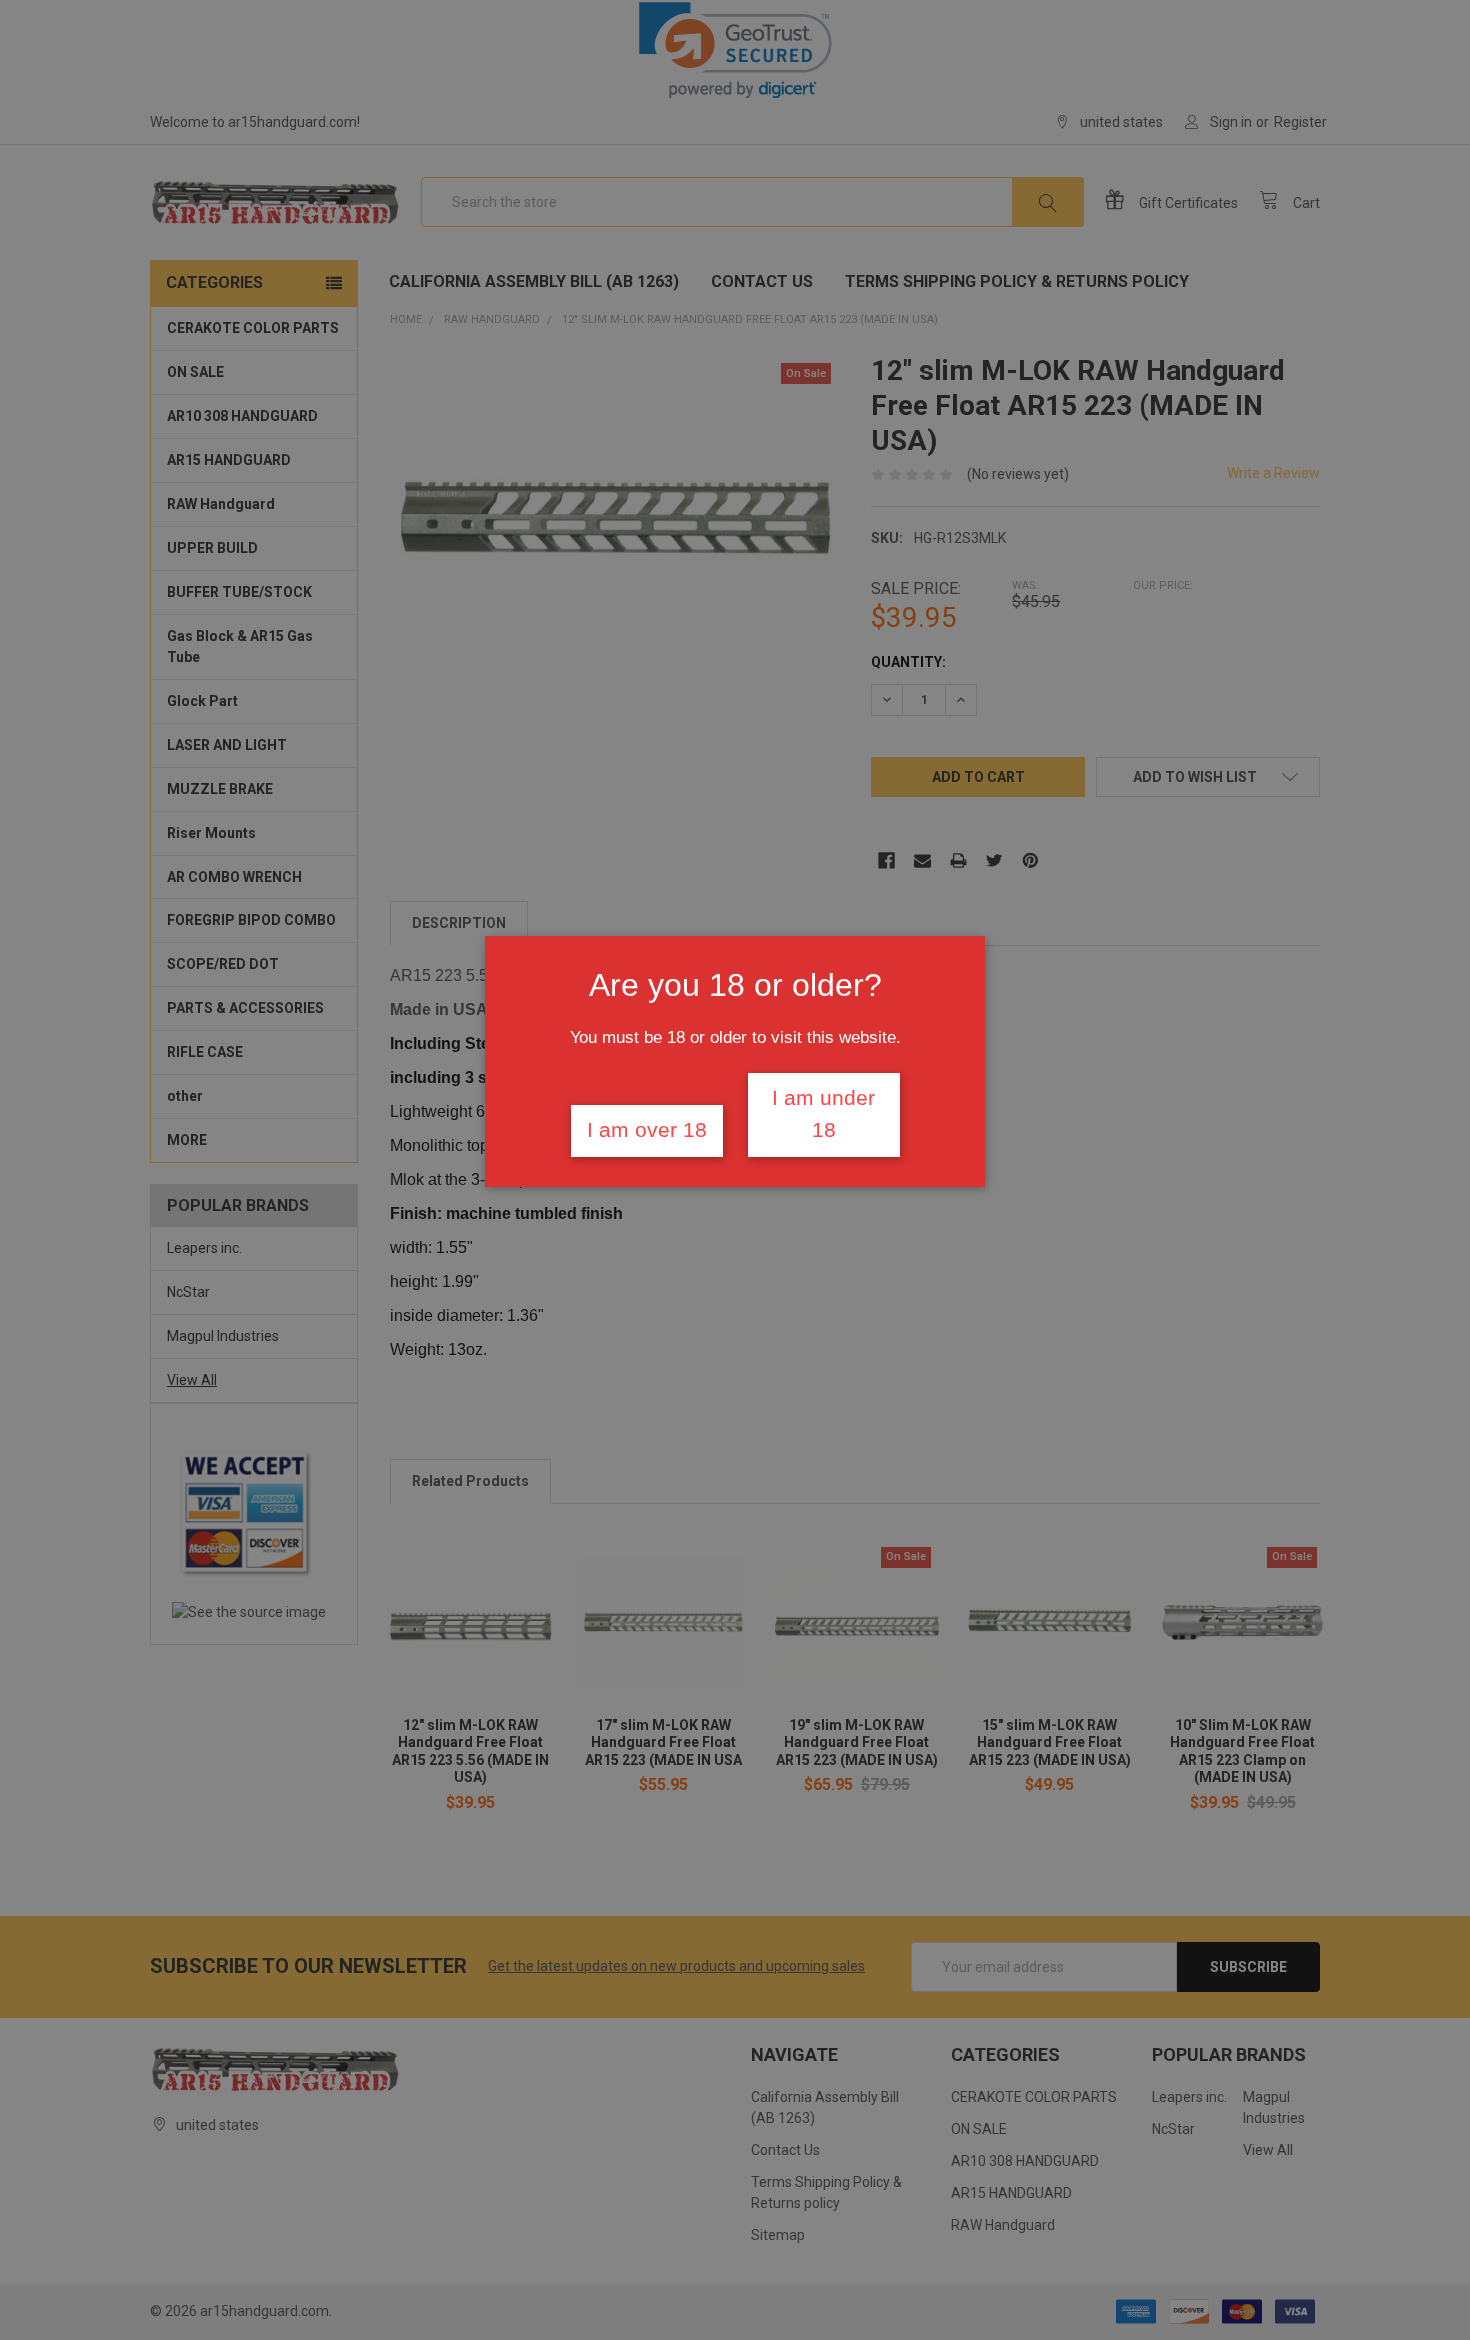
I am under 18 (823, 1114)
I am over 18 (647, 1130)
